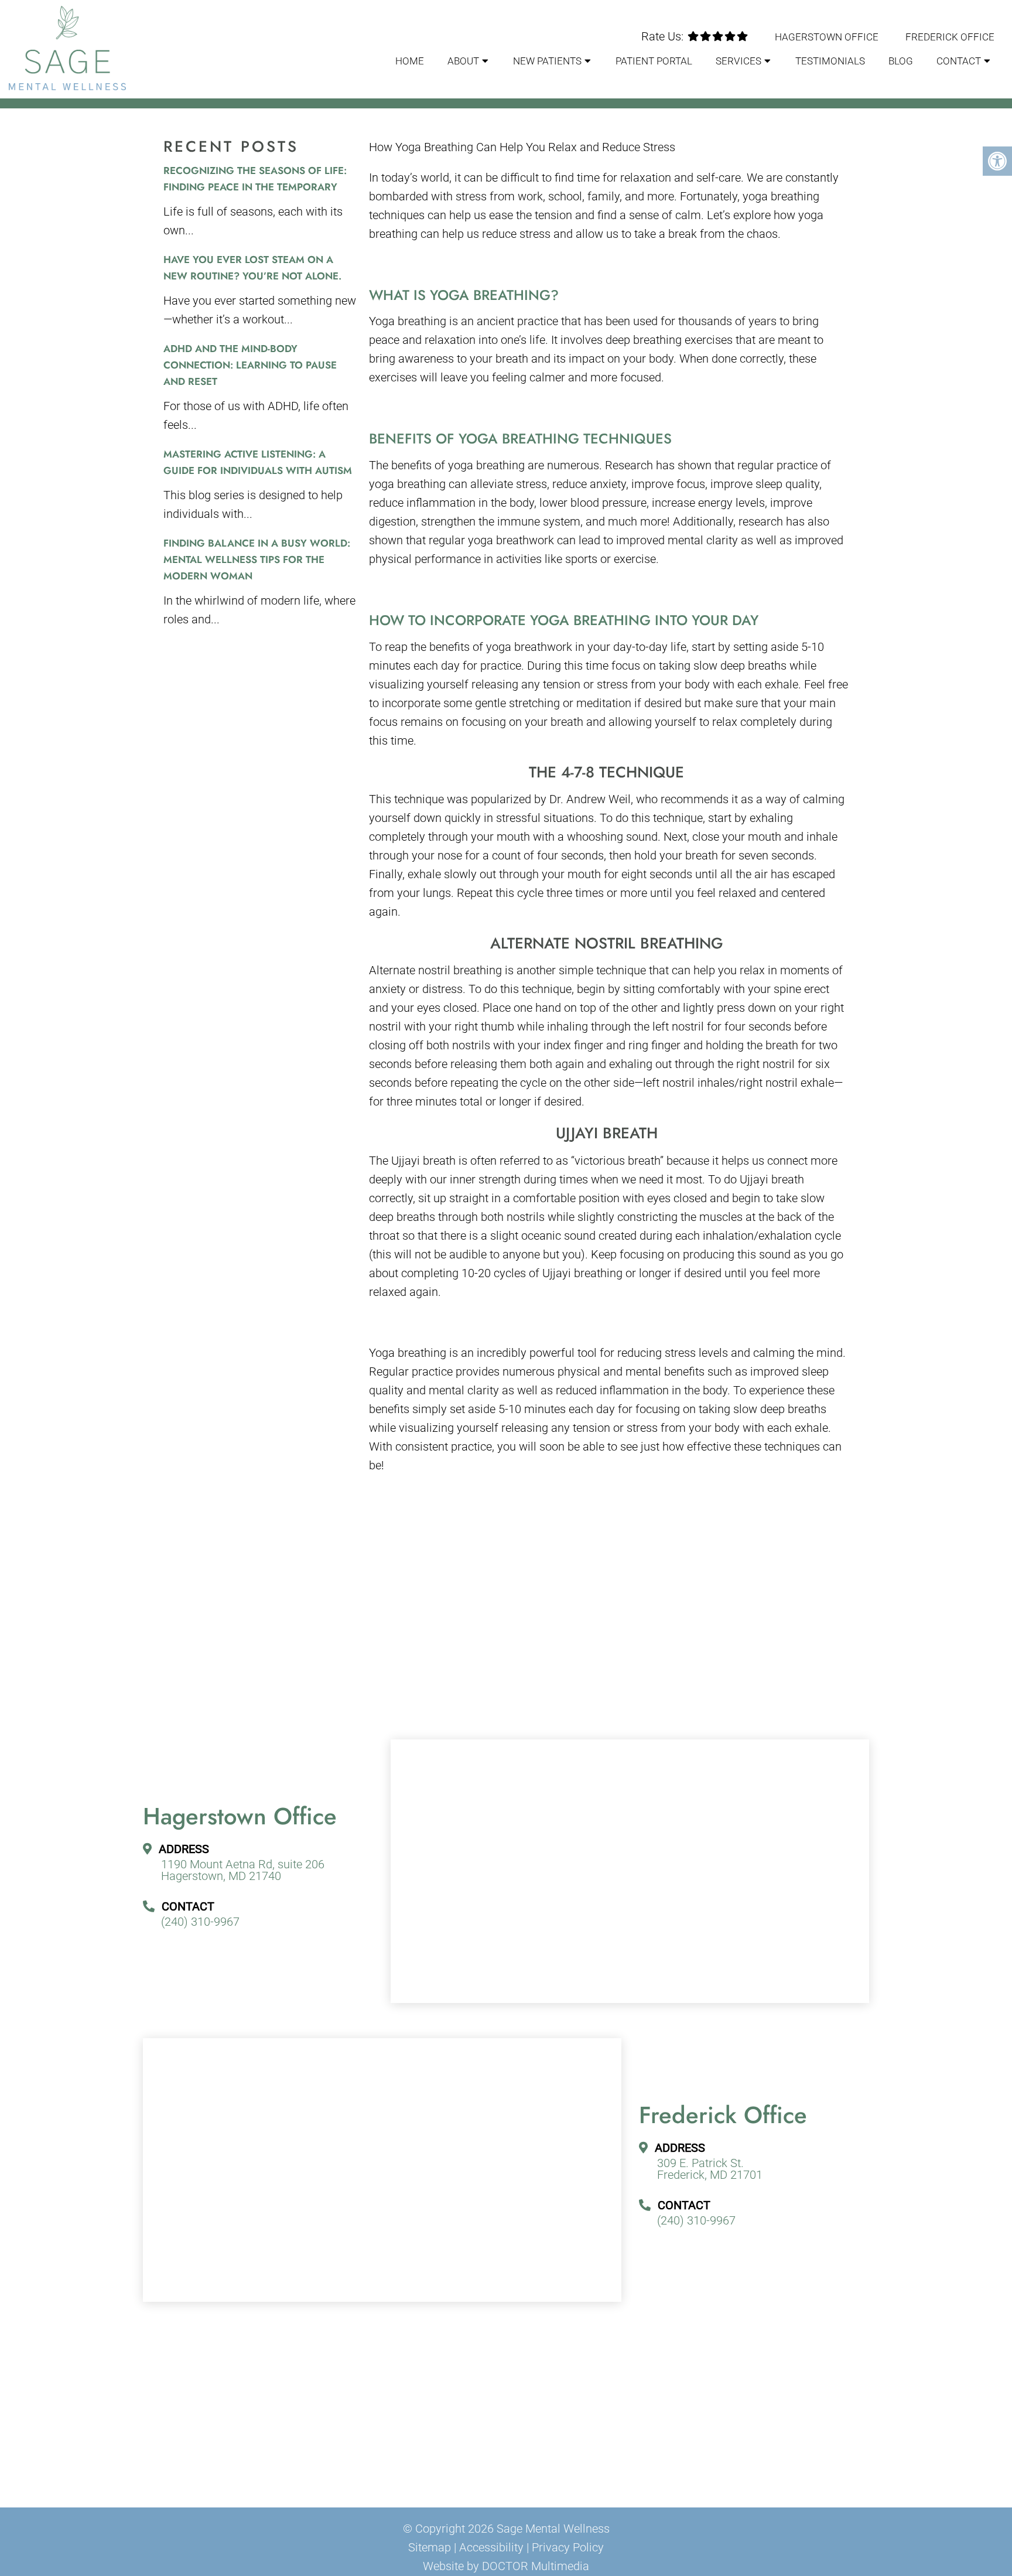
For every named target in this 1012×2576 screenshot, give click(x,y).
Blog (901, 61)
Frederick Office (950, 37)
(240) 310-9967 (200, 1922)
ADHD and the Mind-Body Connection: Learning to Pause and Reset (250, 365)
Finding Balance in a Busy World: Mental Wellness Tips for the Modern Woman (257, 559)
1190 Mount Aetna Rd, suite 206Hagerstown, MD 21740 (243, 1870)
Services (739, 61)
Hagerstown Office (827, 37)
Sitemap (430, 2547)
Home (410, 61)
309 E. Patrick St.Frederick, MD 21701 (710, 2169)
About (463, 61)
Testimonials (830, 61)
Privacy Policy (568, 2547)
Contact (959, 61)
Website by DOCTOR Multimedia (506, 2566)
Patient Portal (654, 61)
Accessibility (491, 2547)
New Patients (547, 61)
